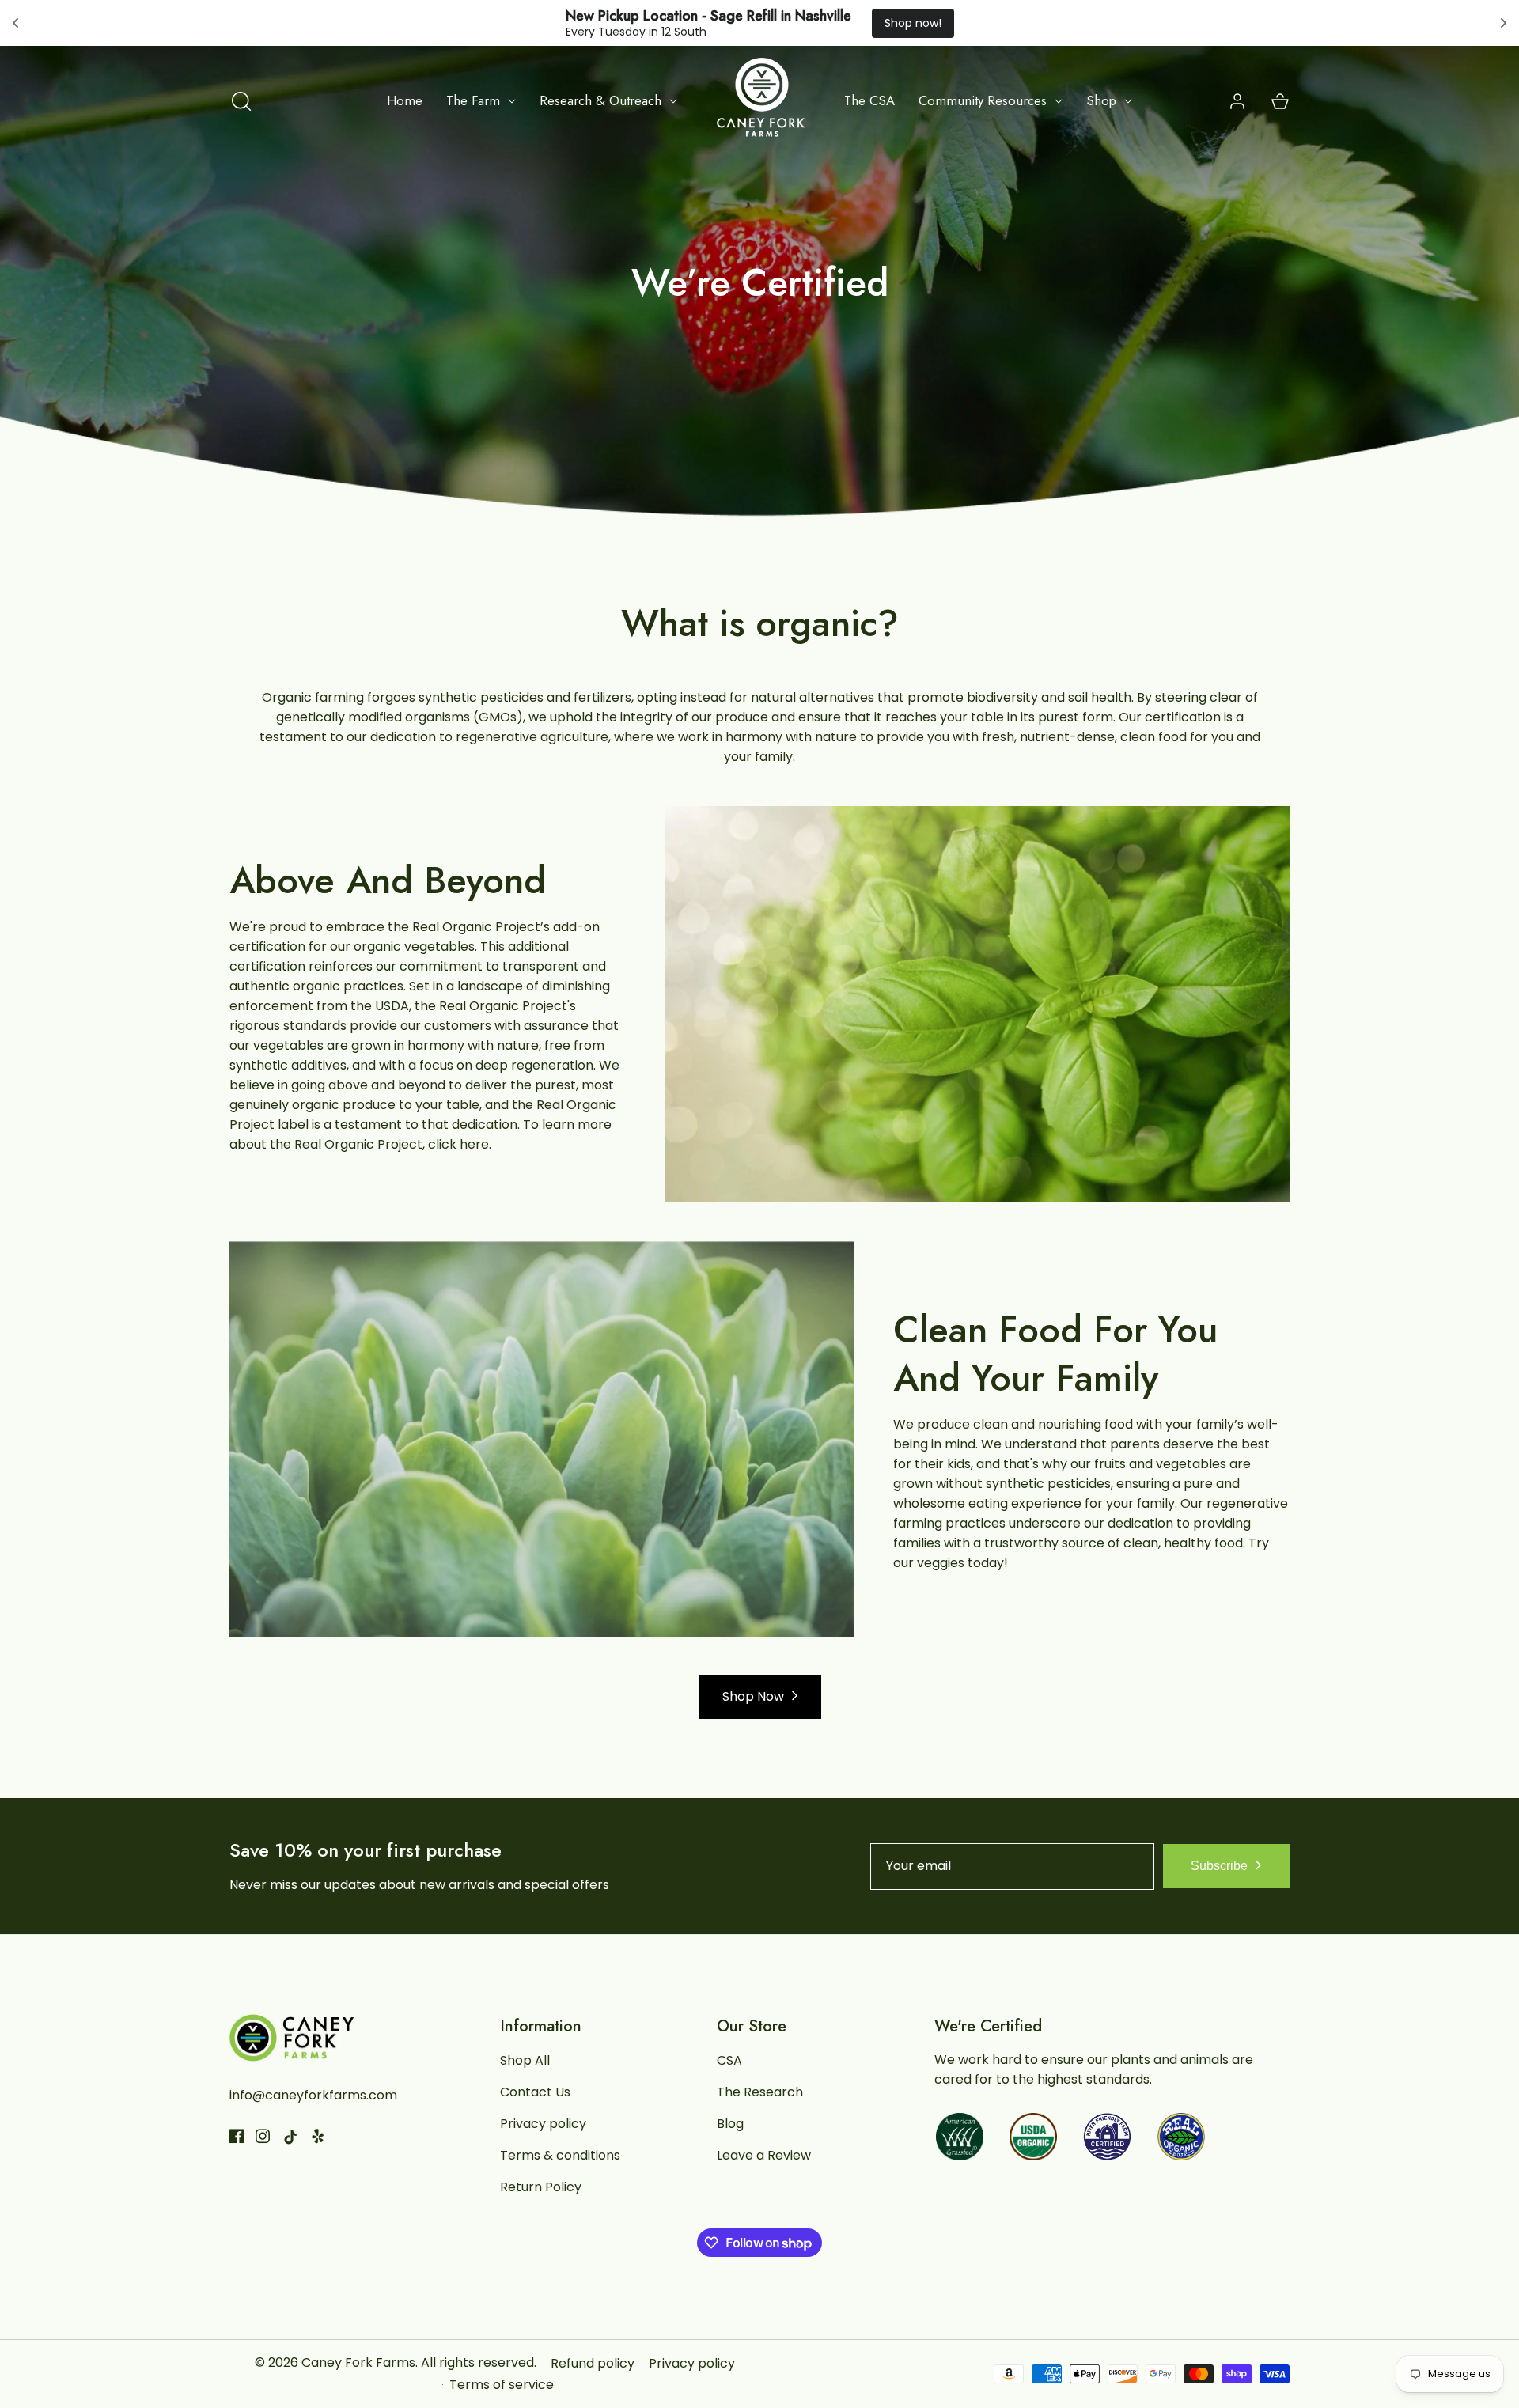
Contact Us (535, 2092)
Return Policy (541, 2187)
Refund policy (593, 2364)
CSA (729, 2060)
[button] (241, 101)
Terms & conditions (560, 2155)
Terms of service (502, 2385)
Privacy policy (543, 2124)
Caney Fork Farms (358, 2363)
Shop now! (913, 23)
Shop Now (753, 1696)
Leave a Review (764, 2155)
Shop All (525, 2060)
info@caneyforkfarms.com (313, 2095)
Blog (730, 2124)
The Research (760, 2092)
